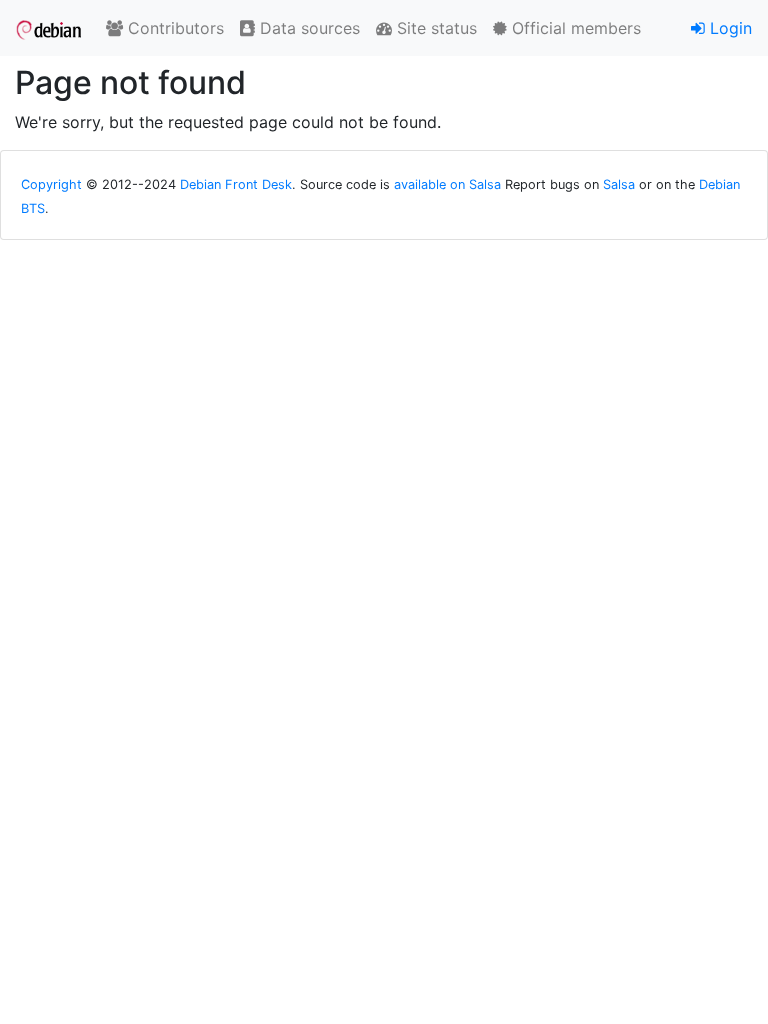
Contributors (173, 28)
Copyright (51, 184)
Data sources (307, 28)
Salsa (619, 184)
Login (728, 28)
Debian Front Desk (236, 184)
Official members (574, 28)
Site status (434, 28)
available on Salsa (447, 184)
